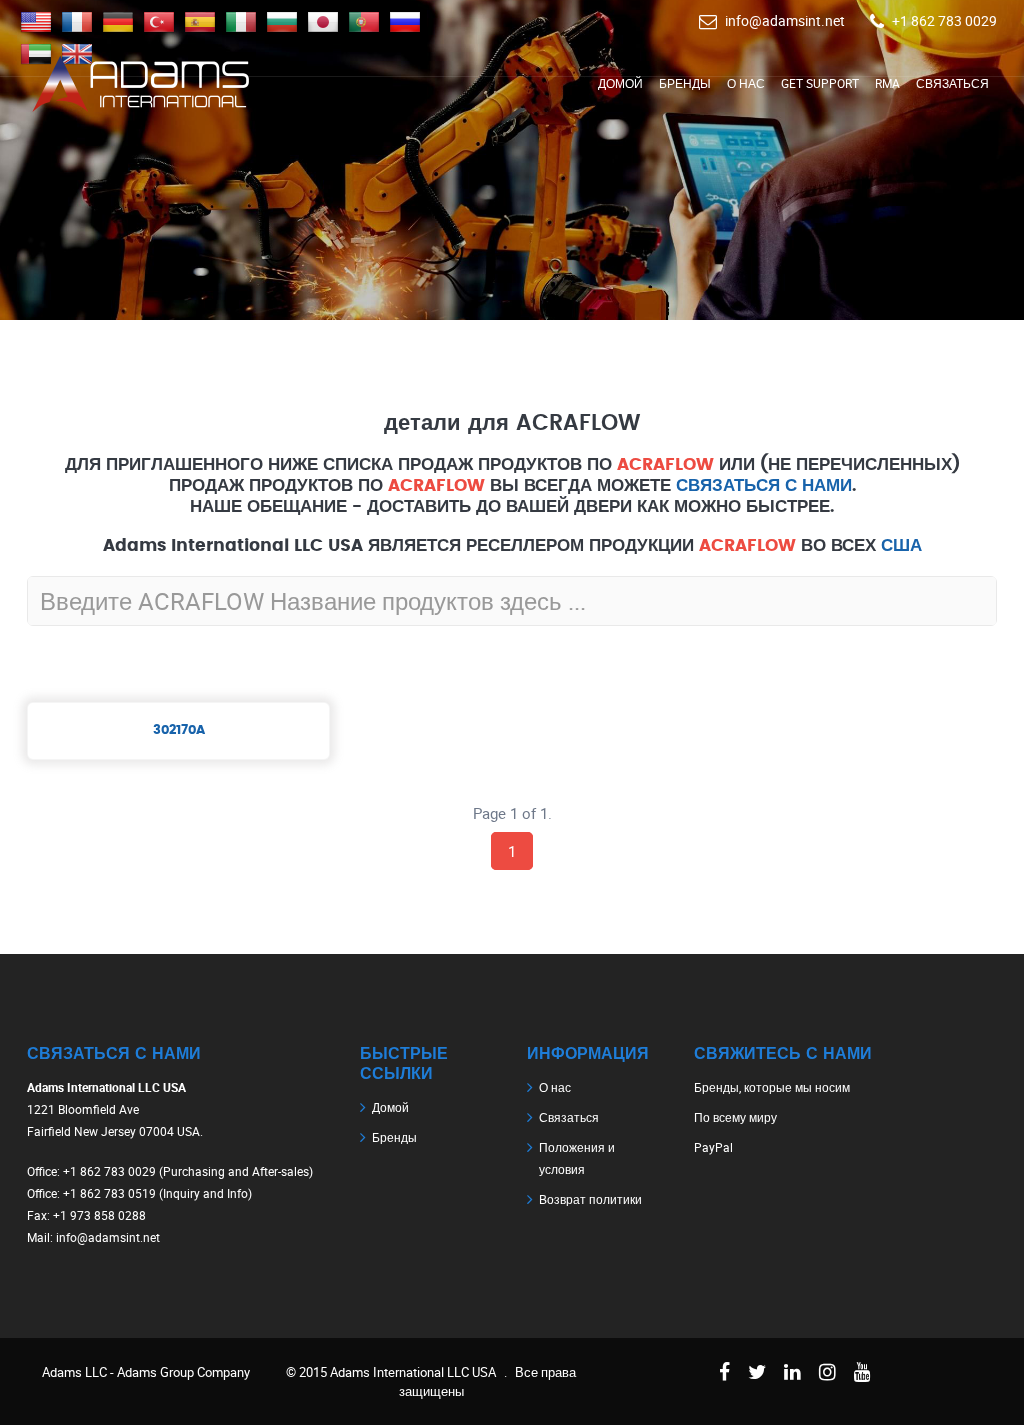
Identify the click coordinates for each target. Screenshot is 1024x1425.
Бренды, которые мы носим (772, 1087)
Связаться (952, 83)
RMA (887, 83)
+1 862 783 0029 (944, 20)
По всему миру (735, 1117)
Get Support (820, 83)
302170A (179, 730)
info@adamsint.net (785, 20)
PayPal (713, 1147)
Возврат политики (590, 1199)
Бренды (685, 83)
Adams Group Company (183, 1372)
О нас (746, 83)
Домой (620, 83)
